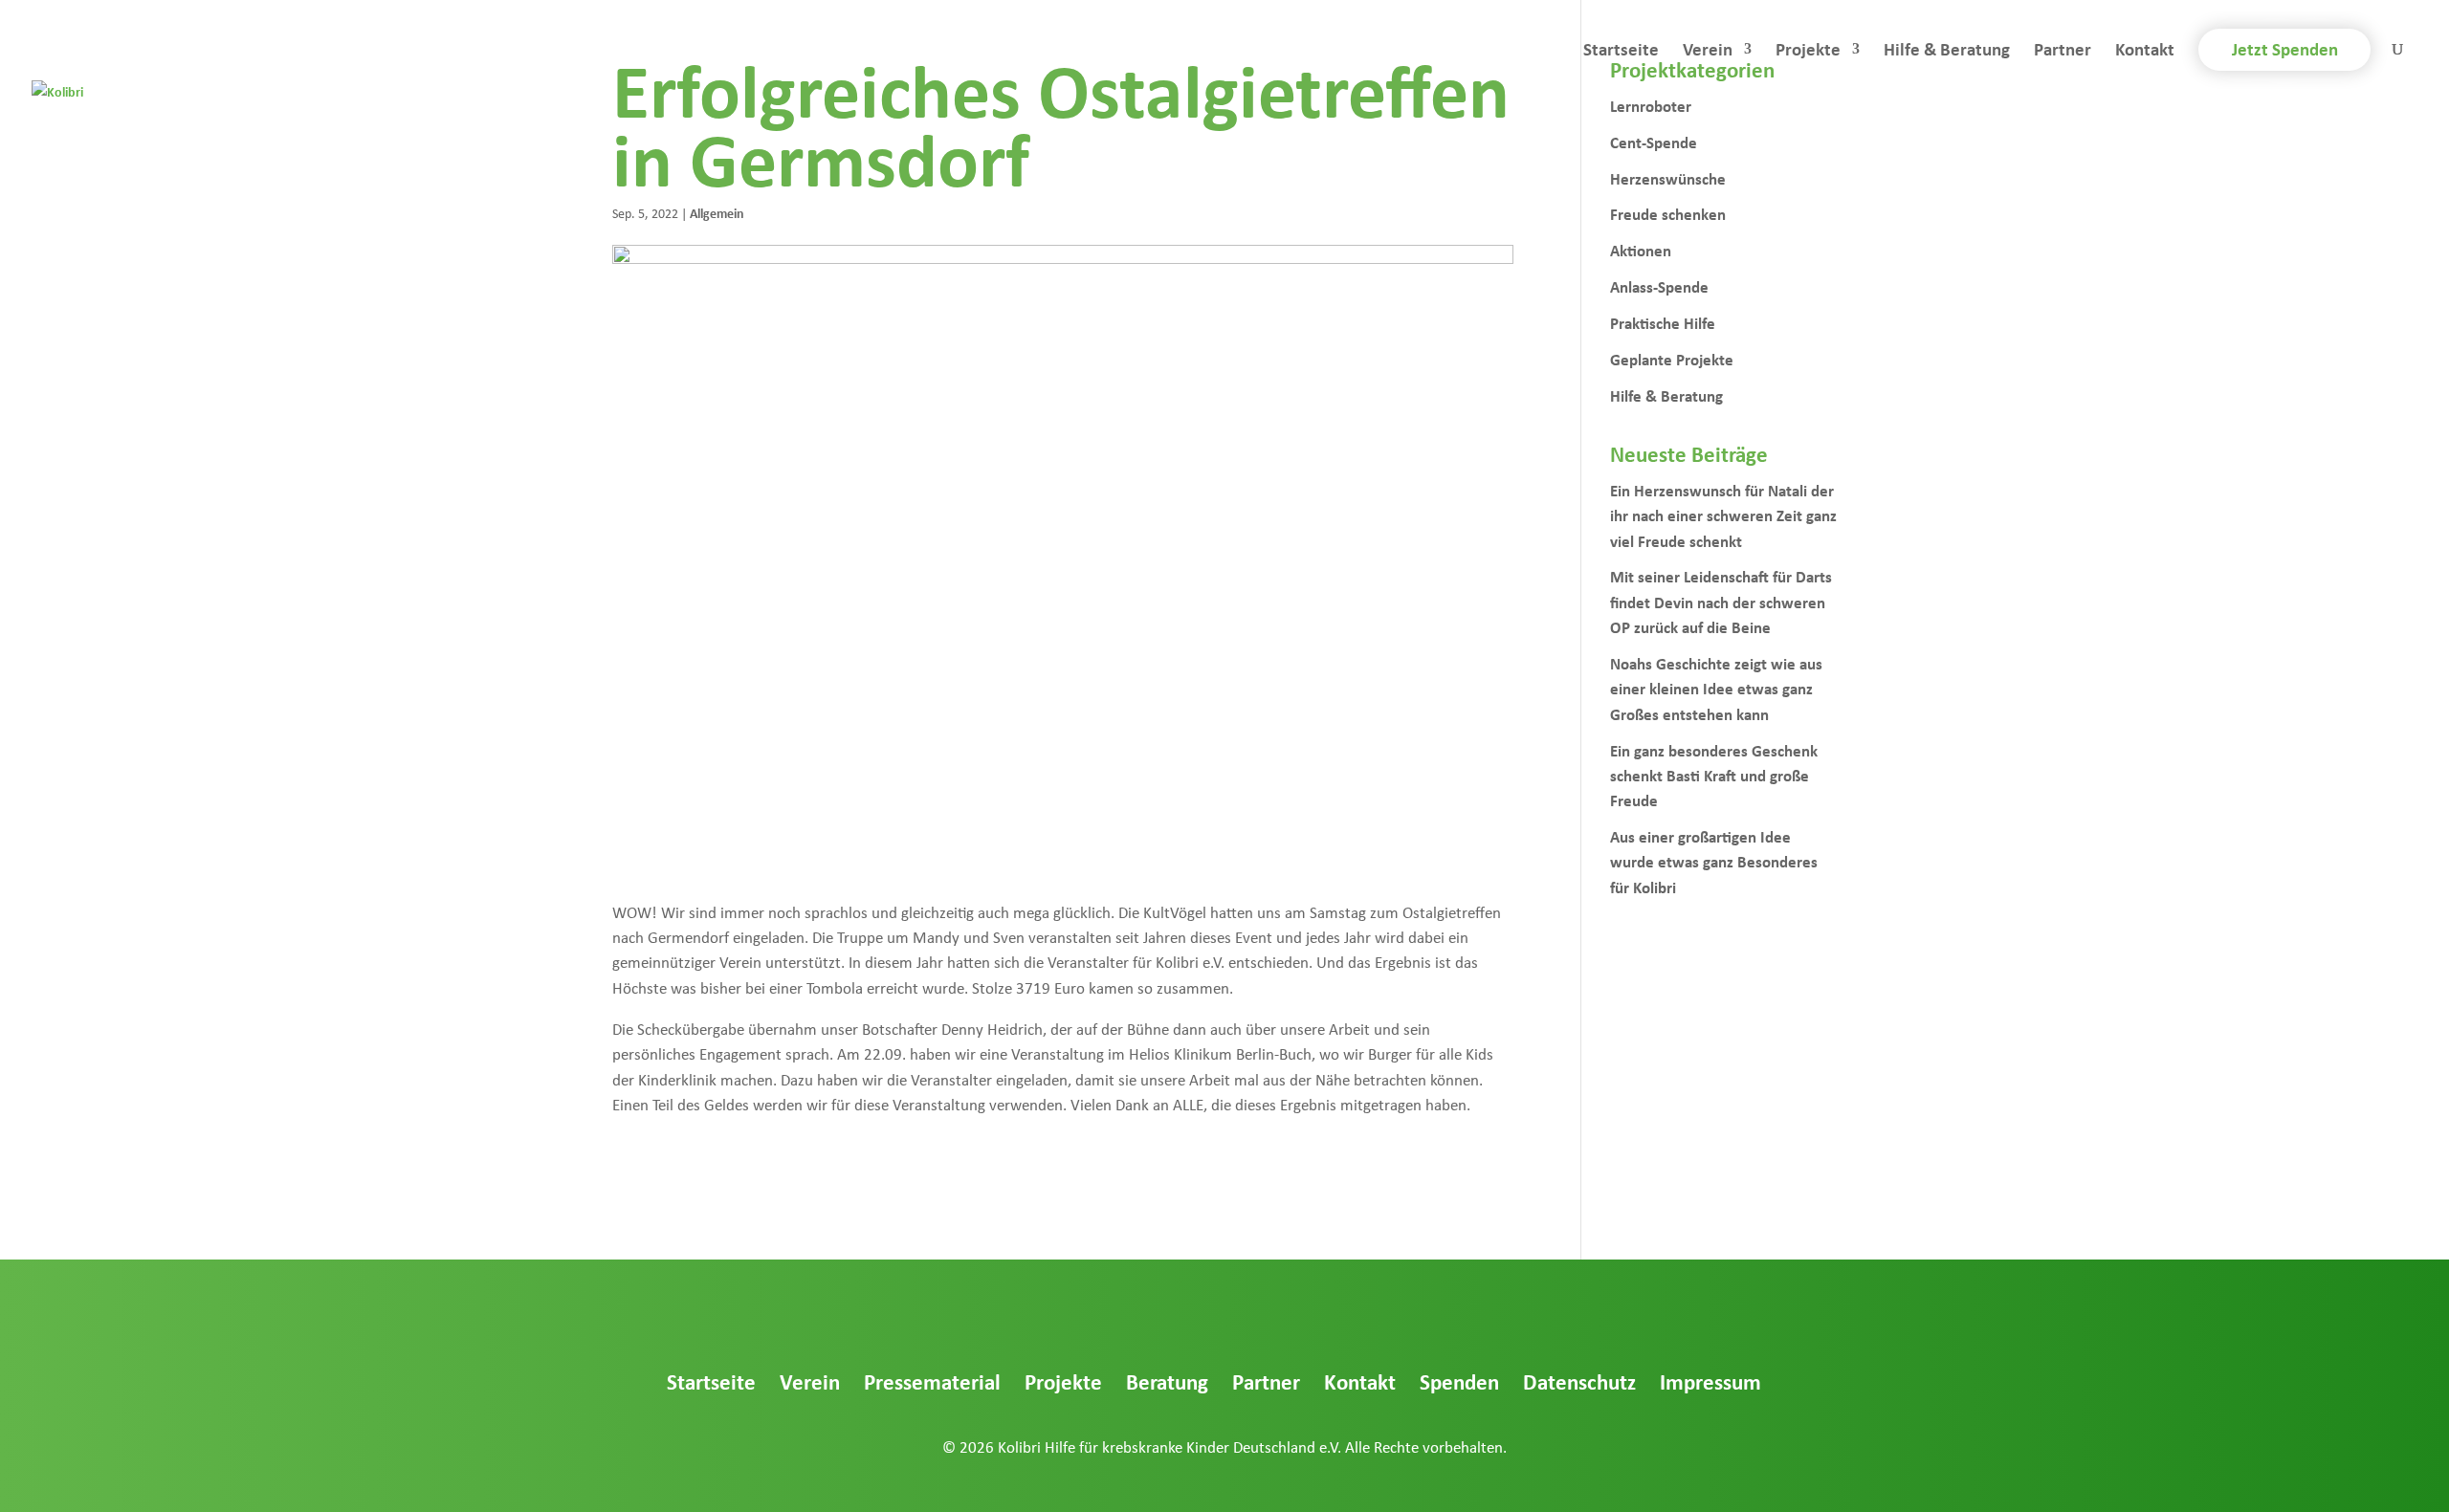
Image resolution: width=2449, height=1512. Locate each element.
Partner (2063, 52)
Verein (1708, 52)
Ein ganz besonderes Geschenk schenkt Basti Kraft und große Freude (1714, 776)
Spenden (1459, 1381)
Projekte (1808, 52)
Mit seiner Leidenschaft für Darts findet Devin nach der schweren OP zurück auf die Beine (1721, 602)
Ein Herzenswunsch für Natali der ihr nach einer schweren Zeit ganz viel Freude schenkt (1723, 515)
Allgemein (717, 213)
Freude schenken (1668, 214)
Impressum (1710, 1381)
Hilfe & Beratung (1947, 52)
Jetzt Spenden (2285, 49)
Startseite (1621, 52)
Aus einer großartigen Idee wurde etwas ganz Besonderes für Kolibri (1714, 862)
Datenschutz (1579, 1381)
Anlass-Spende (1659, 286)
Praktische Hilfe (1663, 323)
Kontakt (2145, 52)
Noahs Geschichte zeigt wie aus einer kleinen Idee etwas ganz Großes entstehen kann (1716, 689)
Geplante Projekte (1672, 359)
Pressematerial (932, 1381)
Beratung (1167, 1381)
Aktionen (1641, 250)
